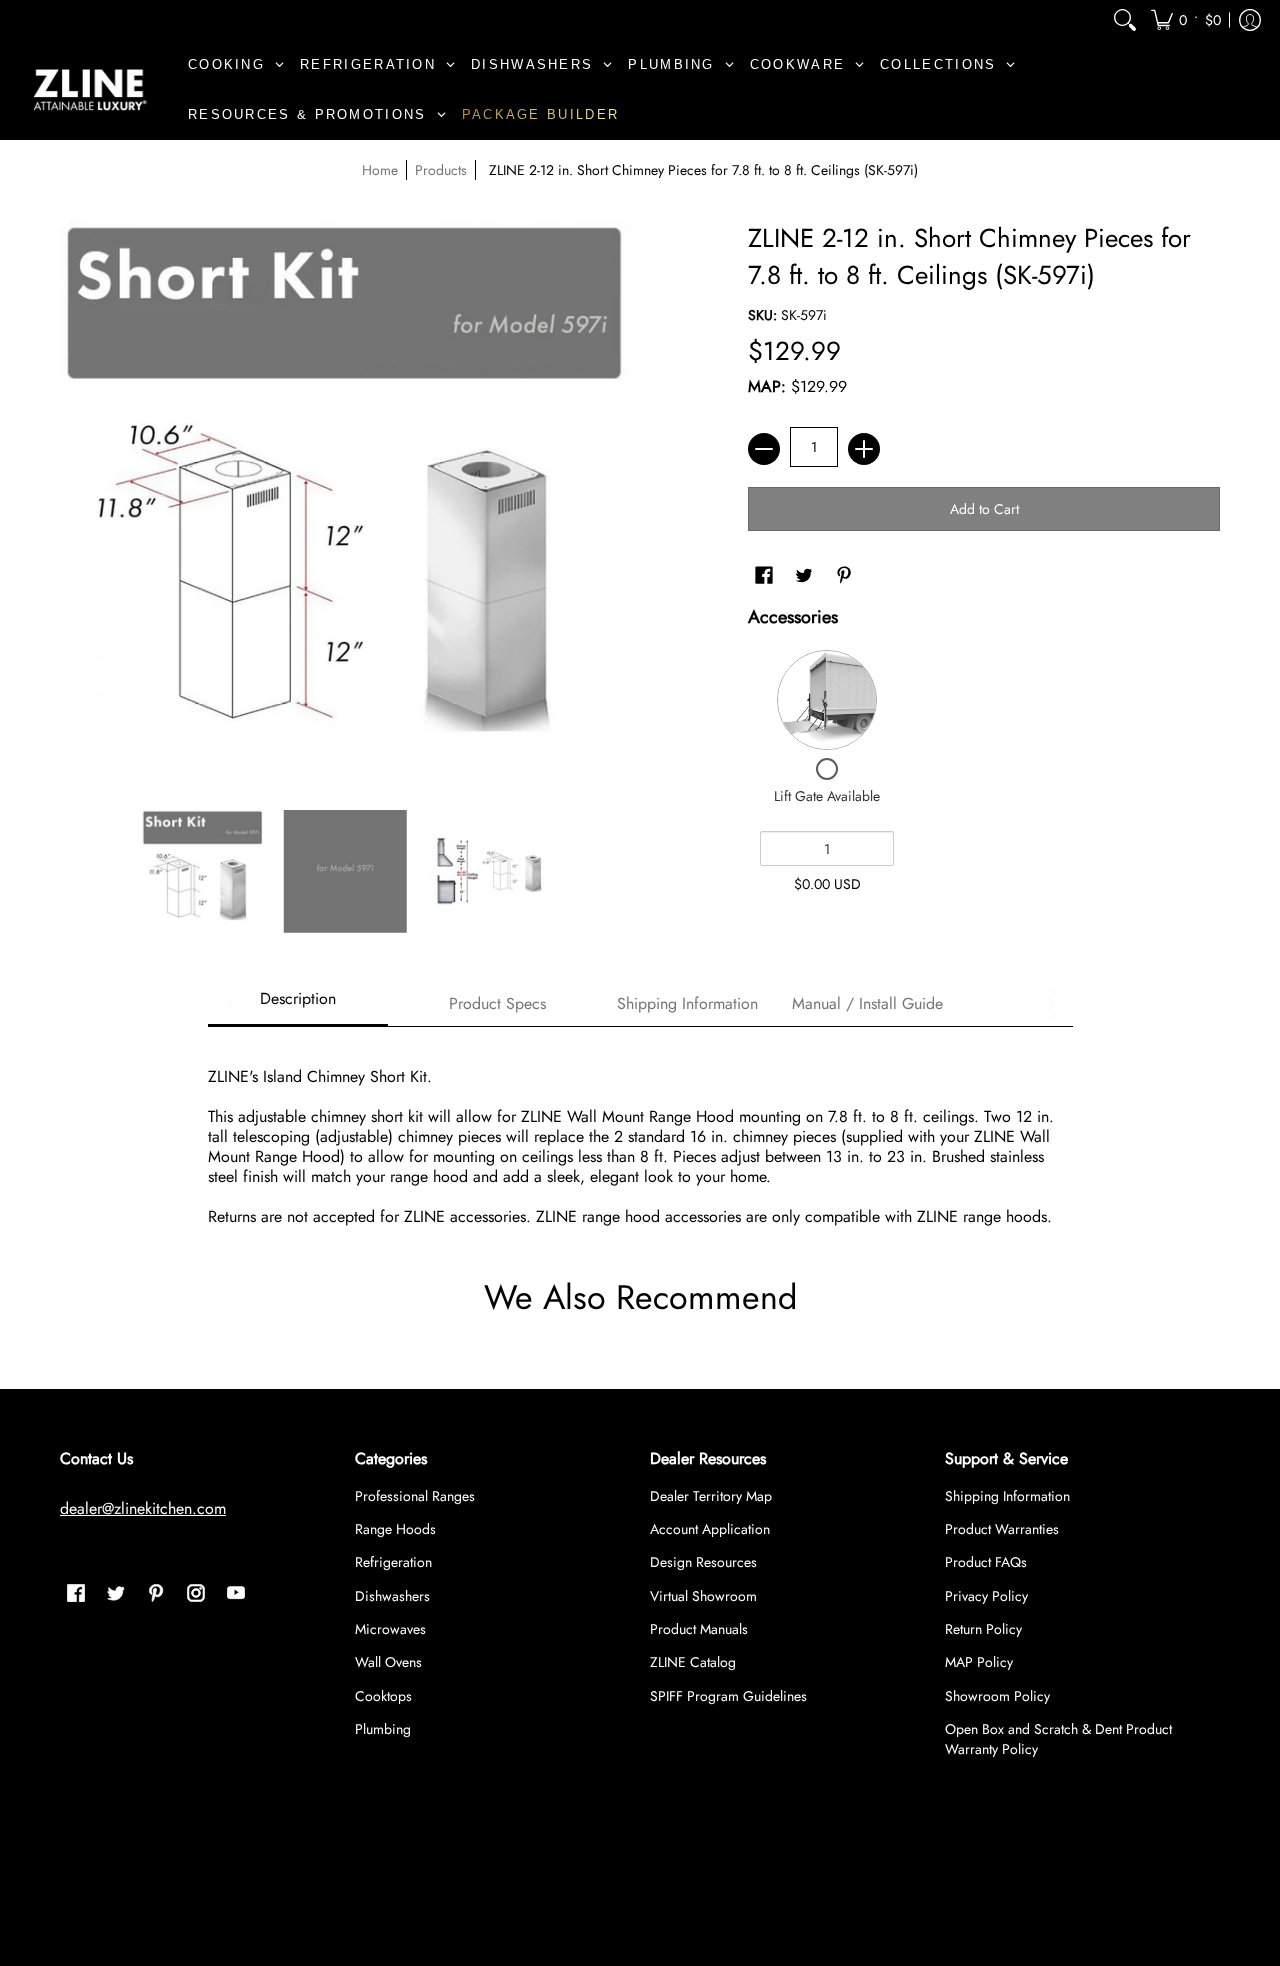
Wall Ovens (388, 1662)
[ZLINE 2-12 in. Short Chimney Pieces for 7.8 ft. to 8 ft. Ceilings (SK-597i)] (202, 871)
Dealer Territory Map (711, 1496)
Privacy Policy (986, 1596)
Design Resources (703, 1562)
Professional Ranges (415, 1496)
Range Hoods (395, 1529)
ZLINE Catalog (693, 1662)
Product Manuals (699, 1629)
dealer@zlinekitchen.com (143, 1508)
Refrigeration (393, 1562)
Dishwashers (392, 1596)
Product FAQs (986, 1562)
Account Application (710, 1529)
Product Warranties (1002, 1529)
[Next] (1050, 1004)
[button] (1186, 19)
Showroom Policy (997, 1696)
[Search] (1125, 19)
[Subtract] (764, 449)
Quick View (827, 700)
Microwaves (390, 1629)
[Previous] (231, 1004)
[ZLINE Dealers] (90, 90)
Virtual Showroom (703, 1596)
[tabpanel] (640, 1136)
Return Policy (983, 1629)
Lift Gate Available (827, 796)
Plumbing (383, 1729)
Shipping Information (1007, 1496)
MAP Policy (979, 1662)
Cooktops (383, 1696)
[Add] (864, 449)
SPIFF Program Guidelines (728, 1696)
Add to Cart (984, 509)
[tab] (298, 1005)
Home (380, 170)
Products (441, 170)
